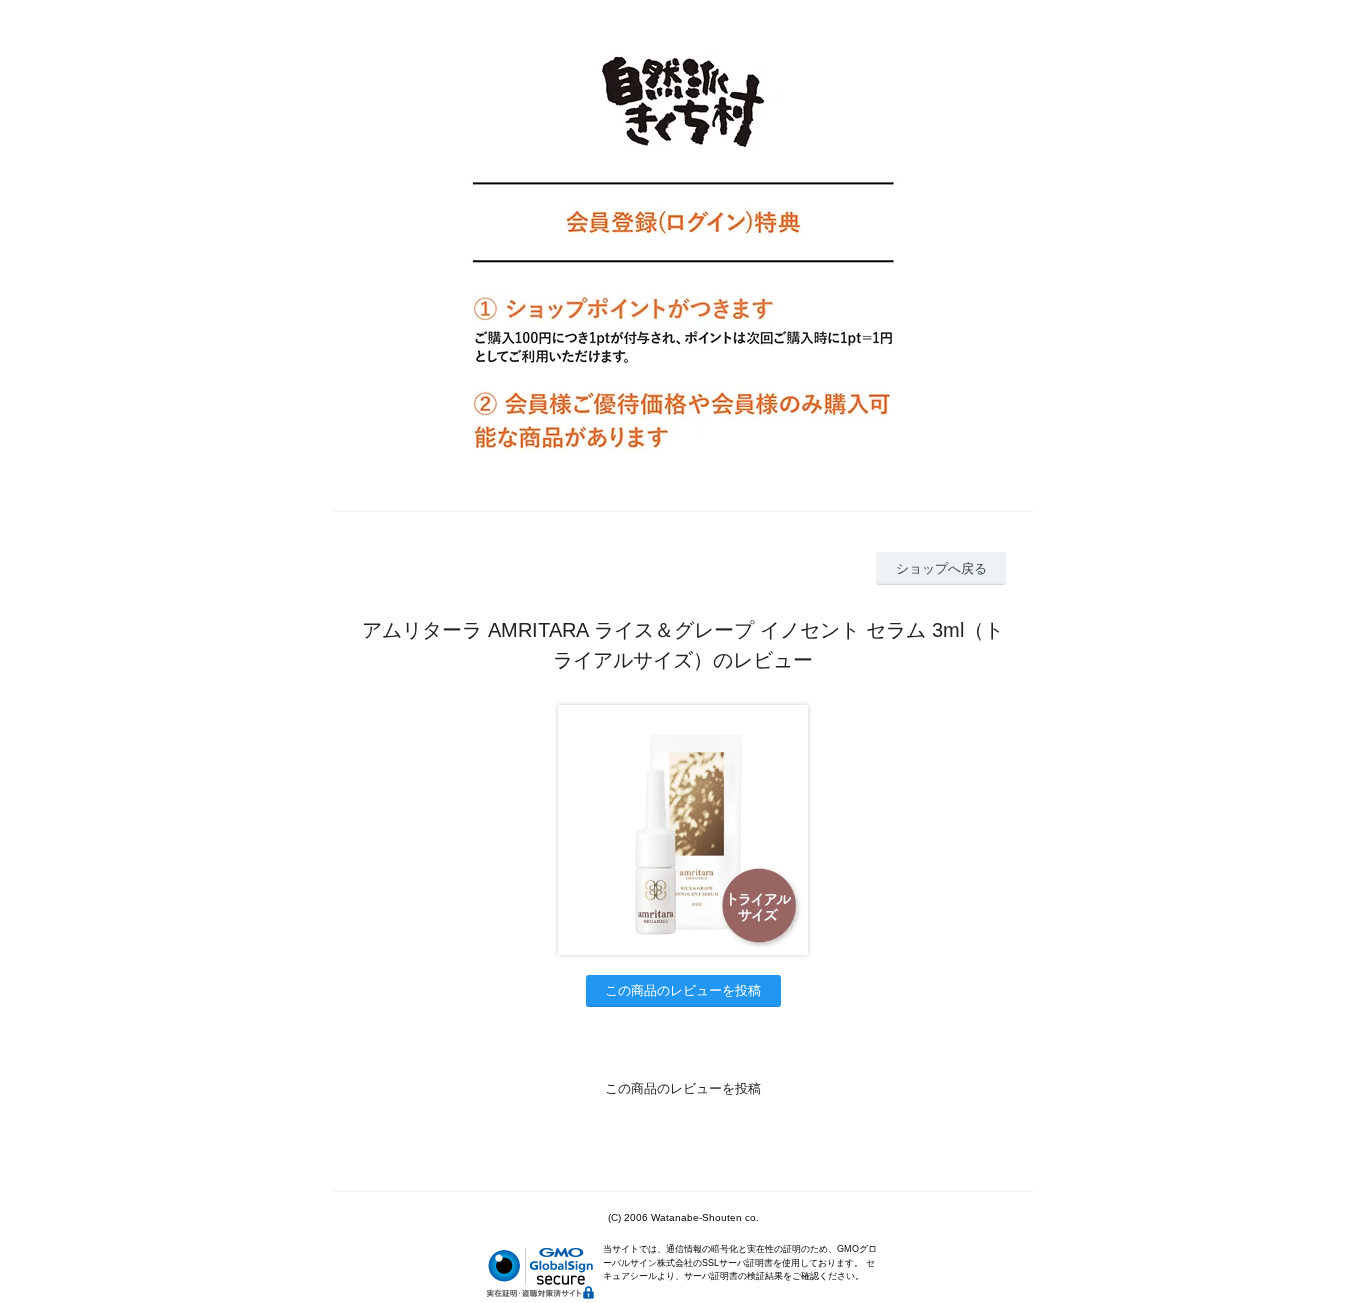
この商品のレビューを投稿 (683, 990)
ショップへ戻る (941, 568)
